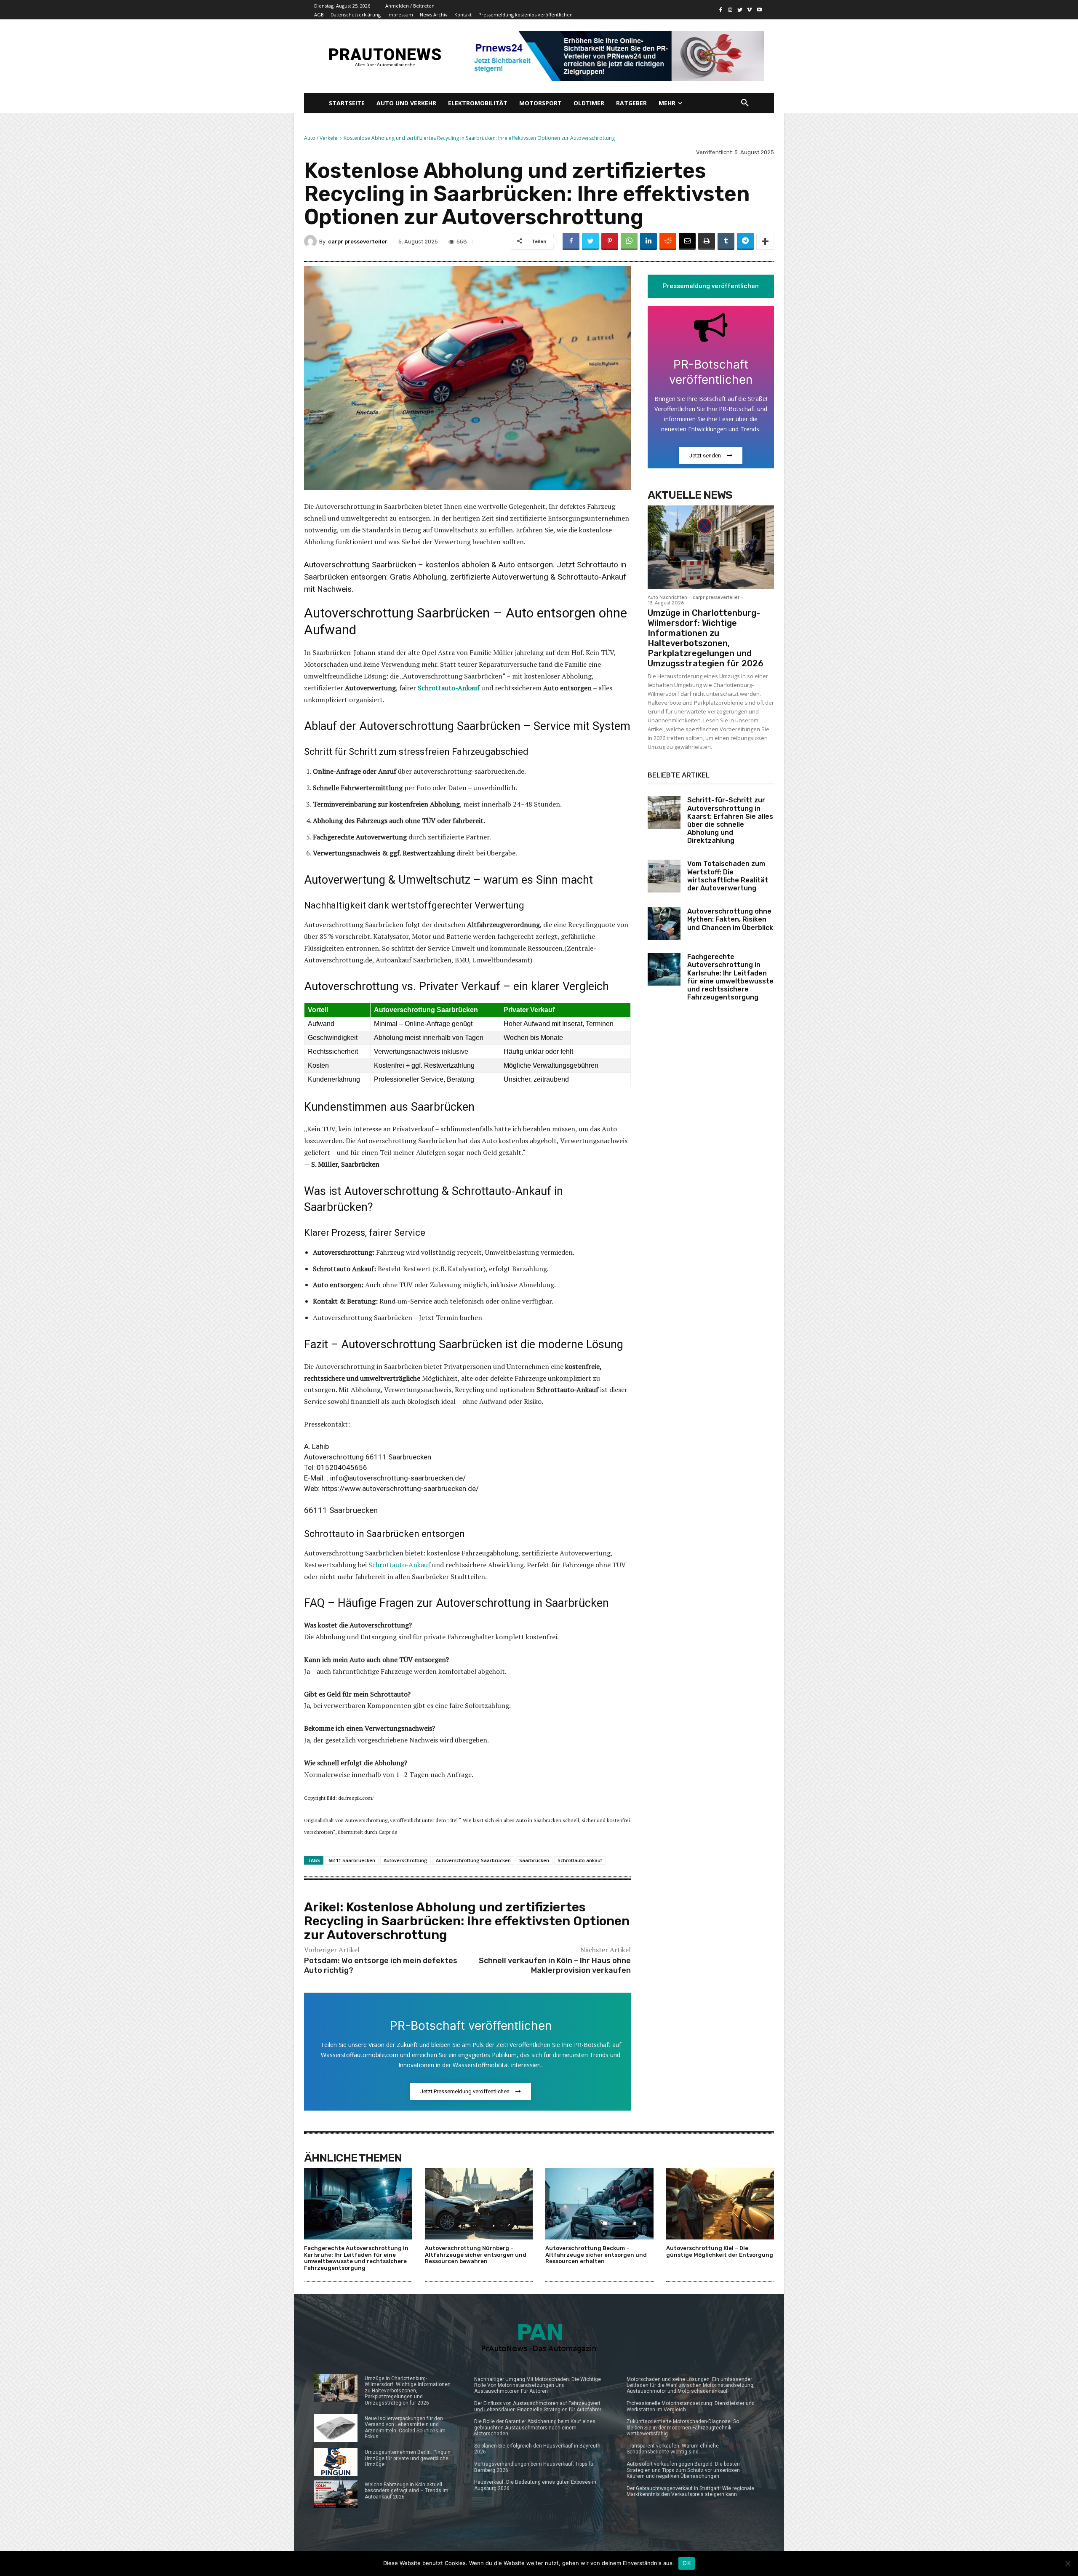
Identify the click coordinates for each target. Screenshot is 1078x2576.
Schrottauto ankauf (580, 1860)
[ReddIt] (668, 241)
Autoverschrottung (406, 1860)
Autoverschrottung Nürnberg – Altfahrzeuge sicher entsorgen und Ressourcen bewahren (476, 2255)
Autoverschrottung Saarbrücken (473, 1860)
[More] (765, 241)
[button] (745, 103)
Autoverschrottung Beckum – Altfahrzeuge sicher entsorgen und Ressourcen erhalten (596, 2255)
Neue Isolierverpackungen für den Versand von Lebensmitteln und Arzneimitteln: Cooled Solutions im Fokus (405, 2428)
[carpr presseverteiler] (312, 241)
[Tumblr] (726, 241)
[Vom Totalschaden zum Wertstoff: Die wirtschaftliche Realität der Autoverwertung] (664, 876)
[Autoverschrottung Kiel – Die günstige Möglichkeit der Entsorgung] (720, 2204)
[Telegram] (745, 241)
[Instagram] (730, 10)
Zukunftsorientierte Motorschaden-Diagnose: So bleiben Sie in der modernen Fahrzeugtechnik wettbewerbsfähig (683, 2428)
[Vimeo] (749, 10)
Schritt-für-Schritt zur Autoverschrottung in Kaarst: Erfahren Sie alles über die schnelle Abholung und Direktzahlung (730, 820)
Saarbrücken (534, 1860)
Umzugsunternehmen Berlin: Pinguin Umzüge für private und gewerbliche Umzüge (408, 2458)
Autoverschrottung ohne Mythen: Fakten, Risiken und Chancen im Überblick (730, 919)
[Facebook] (721, 10)
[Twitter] (740, 10)
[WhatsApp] (629, 241)
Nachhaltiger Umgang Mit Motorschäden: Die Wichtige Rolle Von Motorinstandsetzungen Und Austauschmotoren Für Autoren (538, 2385)
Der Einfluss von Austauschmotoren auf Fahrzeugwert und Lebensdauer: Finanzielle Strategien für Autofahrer (538, 2406)
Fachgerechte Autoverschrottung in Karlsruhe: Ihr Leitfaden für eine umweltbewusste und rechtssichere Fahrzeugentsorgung (730, 977)
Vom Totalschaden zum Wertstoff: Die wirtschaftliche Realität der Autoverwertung (728, 876)
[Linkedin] (648, 241)
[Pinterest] (610, 241)
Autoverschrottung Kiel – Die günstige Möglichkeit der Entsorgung (720, 2251)
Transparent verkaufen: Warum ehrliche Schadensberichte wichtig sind (673, 2449)
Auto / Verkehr (321, 138)
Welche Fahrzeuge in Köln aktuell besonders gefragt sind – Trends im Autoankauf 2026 (407, 2491)
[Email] (687, 241)
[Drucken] (707, 241)
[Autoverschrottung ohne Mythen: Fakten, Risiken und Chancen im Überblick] (664, 924)
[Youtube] (759, 10)
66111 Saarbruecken (352, 1860)
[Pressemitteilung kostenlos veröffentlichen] (616, 56)
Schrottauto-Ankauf (399, 1565)
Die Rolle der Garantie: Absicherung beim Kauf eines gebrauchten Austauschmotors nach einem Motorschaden (535, 2428)
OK (687, 2563)
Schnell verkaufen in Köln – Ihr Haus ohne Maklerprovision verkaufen (555, 1965)
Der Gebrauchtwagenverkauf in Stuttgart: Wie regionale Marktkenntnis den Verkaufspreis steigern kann (690, 2491)
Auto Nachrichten (667, 597)
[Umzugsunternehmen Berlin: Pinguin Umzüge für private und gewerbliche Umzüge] (336, 2462)
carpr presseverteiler (358, 242)
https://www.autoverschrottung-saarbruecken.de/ (400, 1488)
